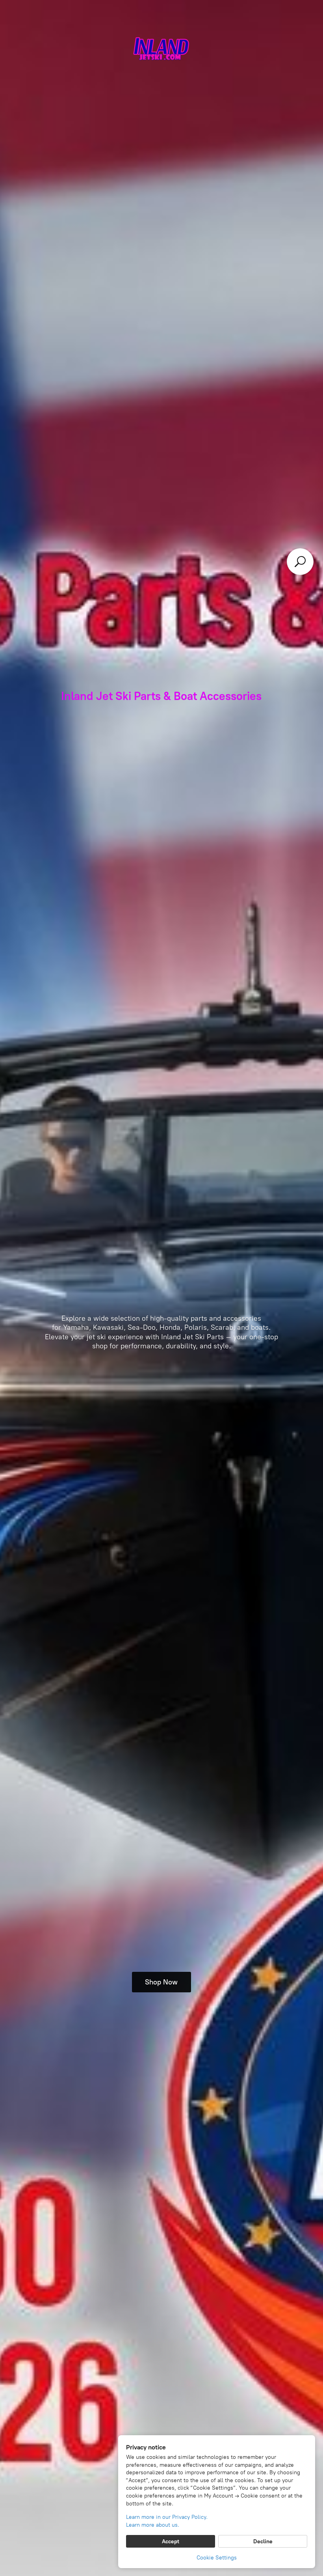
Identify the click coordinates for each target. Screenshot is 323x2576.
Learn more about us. (153, 2525)
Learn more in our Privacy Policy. (167, 2517)
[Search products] (300, 562)
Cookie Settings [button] (217, 2558)
